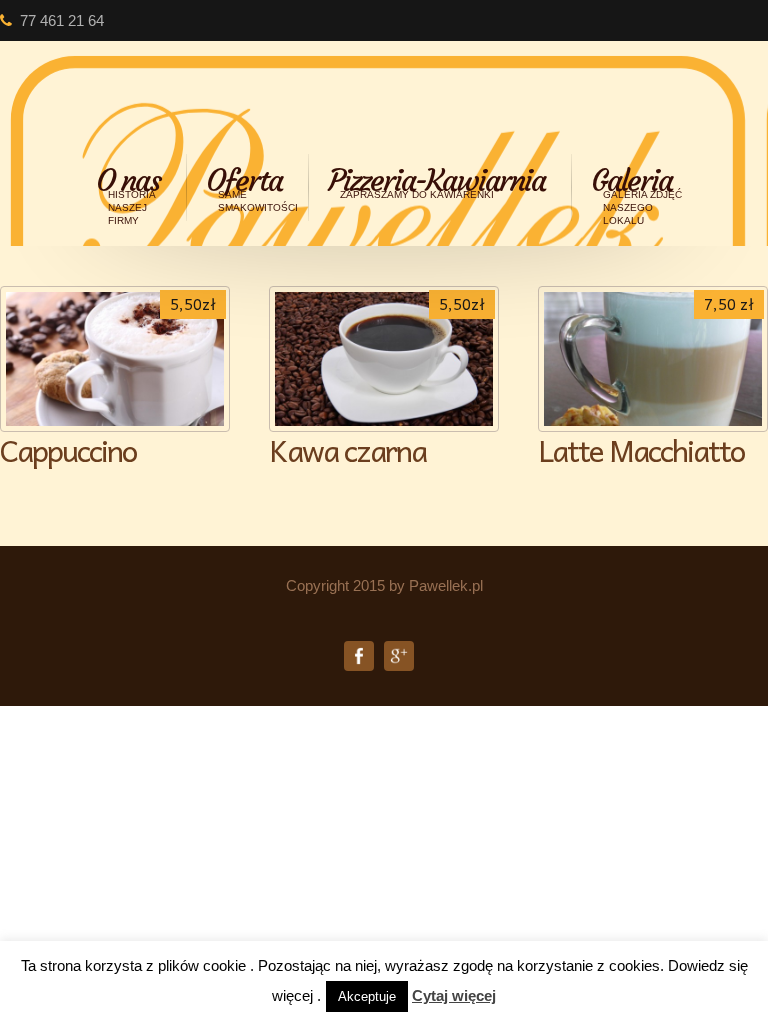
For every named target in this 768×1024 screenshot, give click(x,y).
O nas (128, 194)
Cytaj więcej (454, 995)
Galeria (636, 194)
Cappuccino (68, 449)
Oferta (252, 187)
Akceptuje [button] (367, 996)
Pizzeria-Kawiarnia (436, 181)
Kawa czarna (347, 449)
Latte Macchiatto (641, 449)
